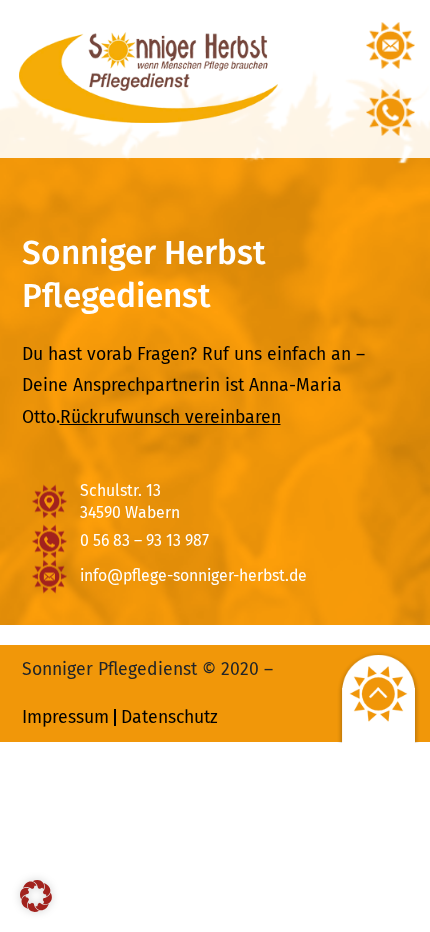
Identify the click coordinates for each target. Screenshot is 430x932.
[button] (36, 896)
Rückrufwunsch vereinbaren (170, 417)
